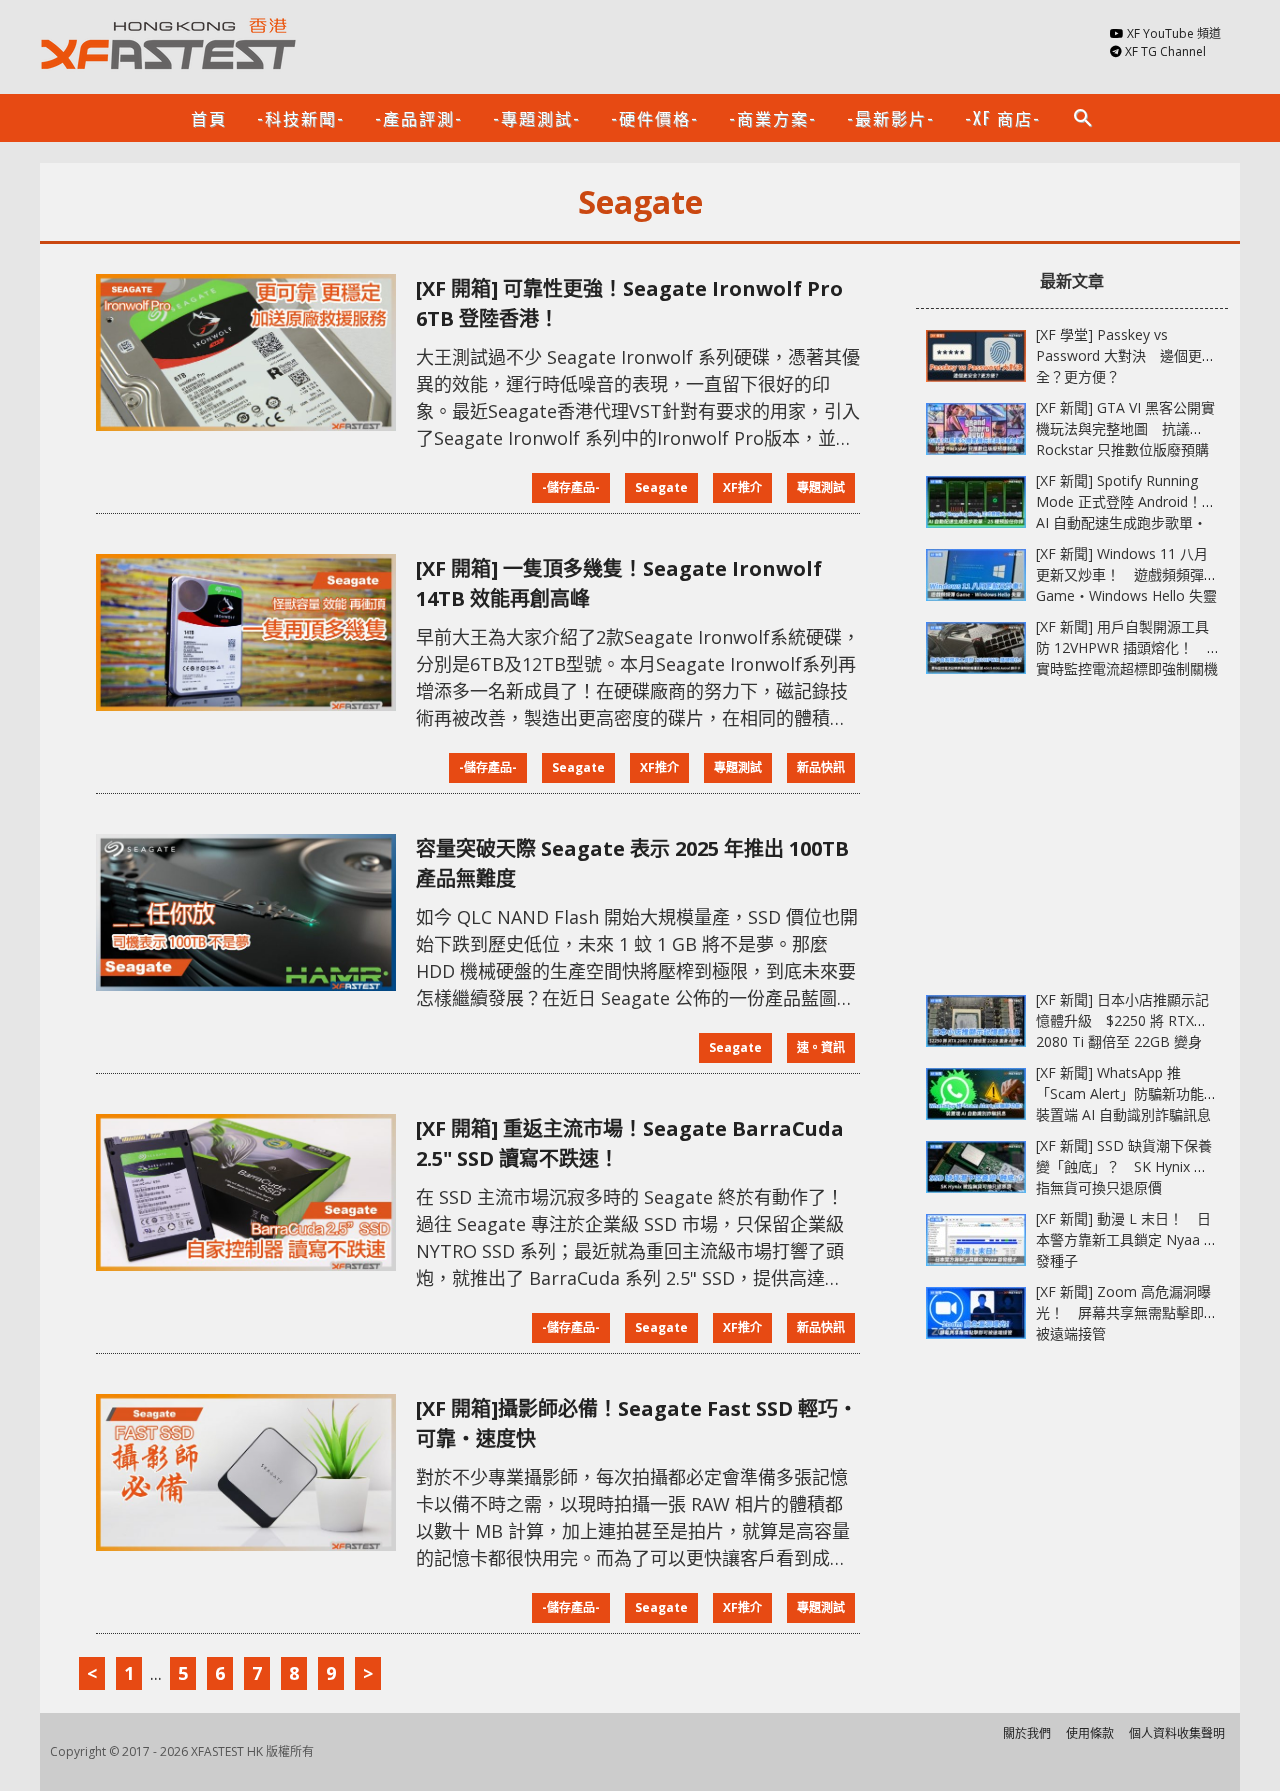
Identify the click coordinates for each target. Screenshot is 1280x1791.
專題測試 (821, 487)
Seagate (661, 487)
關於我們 (1027, 1733)
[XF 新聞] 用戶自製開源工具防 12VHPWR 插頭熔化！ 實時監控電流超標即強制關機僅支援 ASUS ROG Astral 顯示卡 (1127, 668)
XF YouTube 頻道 (1174, 33)
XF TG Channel (1165, 51)
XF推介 (742, 487)
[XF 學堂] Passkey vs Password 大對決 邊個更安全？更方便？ (1126, 355)
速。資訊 (821, 1047)
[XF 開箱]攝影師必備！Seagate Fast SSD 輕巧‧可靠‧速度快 (637, 1423)
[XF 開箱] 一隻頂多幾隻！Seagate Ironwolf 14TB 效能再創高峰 (619, 583)
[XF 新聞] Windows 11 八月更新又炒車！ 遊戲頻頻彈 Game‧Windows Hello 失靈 (1126, 574)
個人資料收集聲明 (1177, 1733)
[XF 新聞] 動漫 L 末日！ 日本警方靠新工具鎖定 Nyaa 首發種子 (1127, 1239)
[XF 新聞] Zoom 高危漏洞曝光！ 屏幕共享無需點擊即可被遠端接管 (1127, 1312)
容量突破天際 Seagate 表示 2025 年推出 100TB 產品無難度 (632, 863)
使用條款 (1090, 1733)
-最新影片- (891, 118)
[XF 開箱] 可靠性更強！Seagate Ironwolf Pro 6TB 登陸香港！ (629, 303)
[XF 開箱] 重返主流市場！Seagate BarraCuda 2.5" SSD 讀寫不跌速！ (630, 1143)
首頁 (209, 118)
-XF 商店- (1003, 118)
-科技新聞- (301, 118)
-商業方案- (773, 118)
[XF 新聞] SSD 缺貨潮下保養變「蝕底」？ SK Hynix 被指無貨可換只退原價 (1124, 1166)
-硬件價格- (655, 118)
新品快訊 (821, 767)
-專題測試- (537, 118)
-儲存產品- (571, 487)
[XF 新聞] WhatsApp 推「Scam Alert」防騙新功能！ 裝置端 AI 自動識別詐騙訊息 (1134, 1093)
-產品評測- (419, 118)
